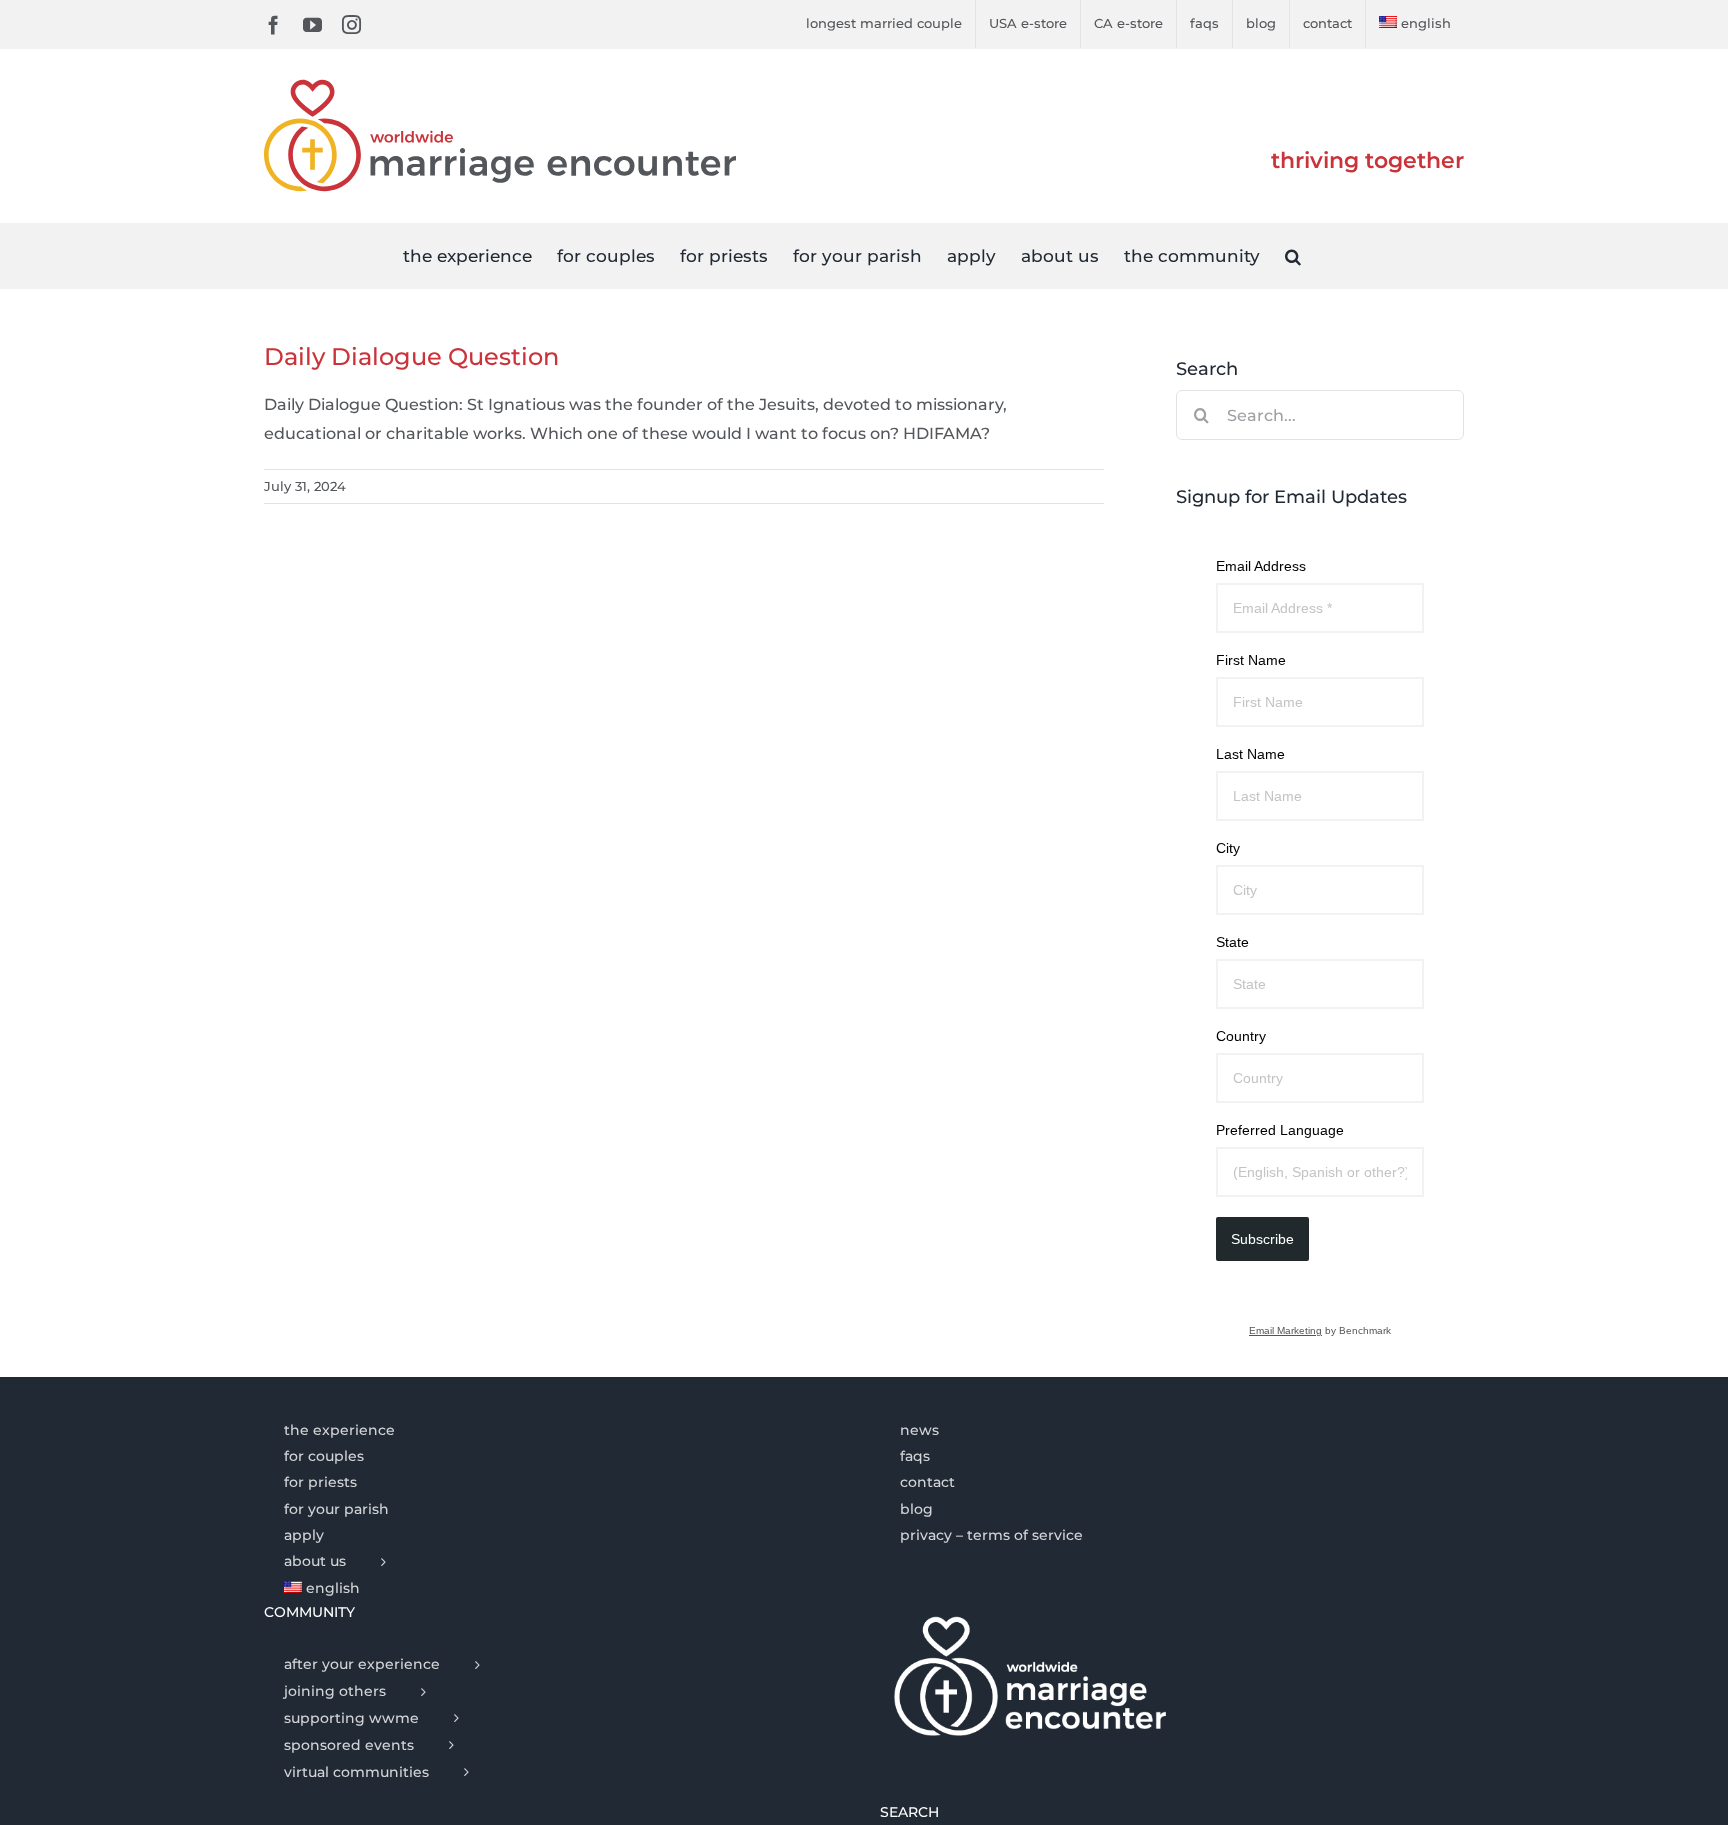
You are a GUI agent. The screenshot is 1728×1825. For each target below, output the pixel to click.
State (1232, 942)
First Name (1251, 660)
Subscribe (1262, 1239)
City (1228, 848)
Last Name (1250, 754)
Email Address (1261, 566)
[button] (1293, 255)
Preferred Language (1280, 1130)
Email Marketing (1285, 1330)
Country (1241, 1036)
